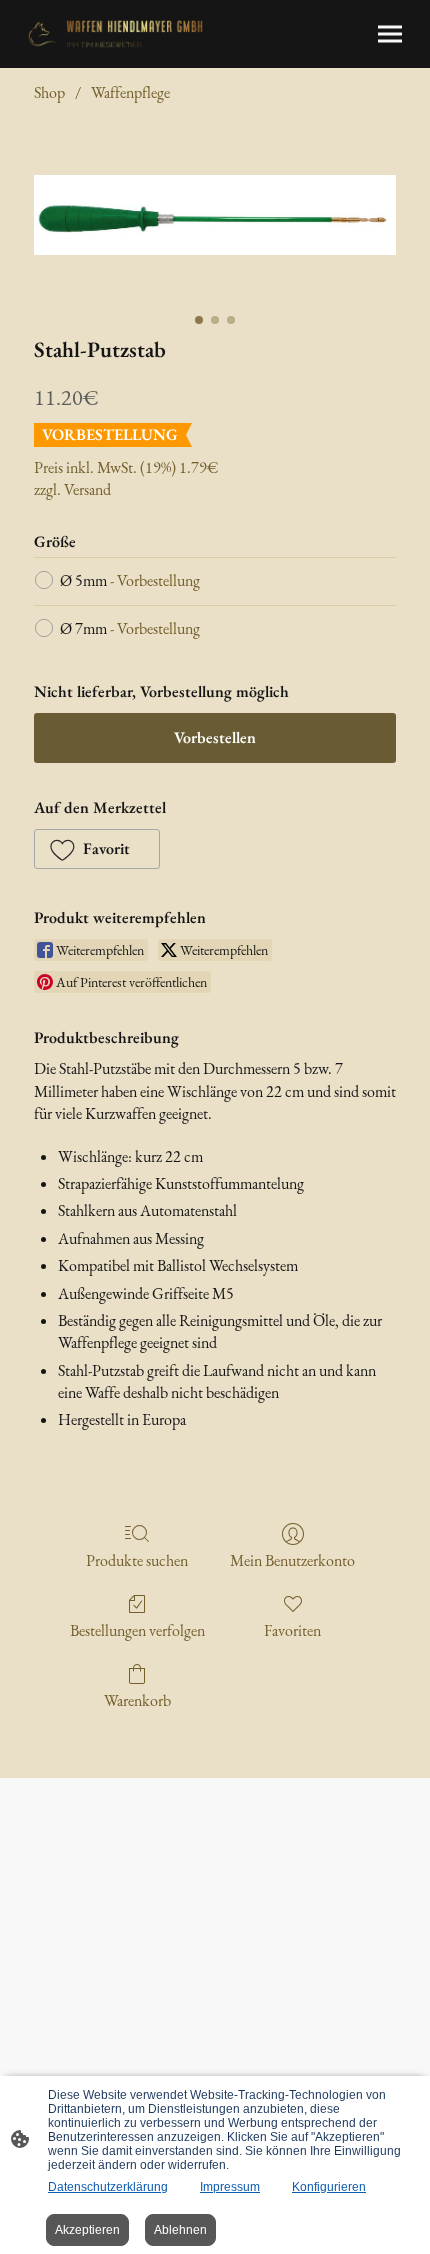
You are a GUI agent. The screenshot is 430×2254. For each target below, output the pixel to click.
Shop (49, 92)
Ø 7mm (130, 628)
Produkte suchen (137, 1560)
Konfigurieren (329, 2187)
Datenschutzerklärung (108, 2187)
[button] (97, 849)
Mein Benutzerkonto (292, 1560)
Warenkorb (137, 1700)
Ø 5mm (130, 580)
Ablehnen (180, 2230)
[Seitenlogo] (115, 34)
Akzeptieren (87, 2230)
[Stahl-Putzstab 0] (215, 215)
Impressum (230, 2187)
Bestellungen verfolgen (137, 1630)
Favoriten (292, 1630)
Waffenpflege (130, 92)
